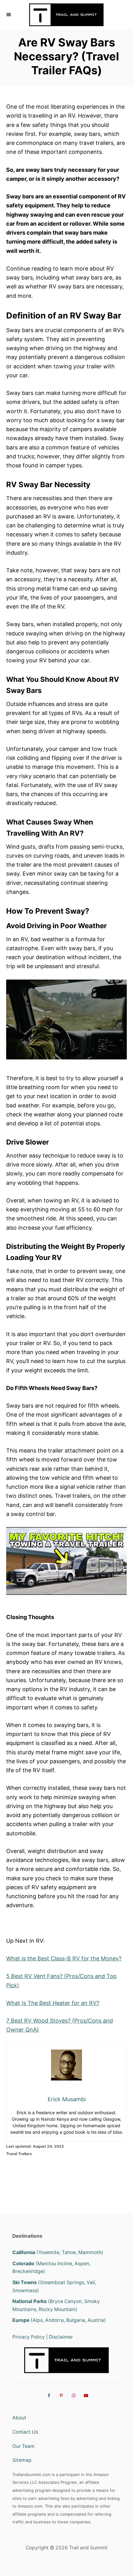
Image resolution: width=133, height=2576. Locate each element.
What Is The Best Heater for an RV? (53, 2003)
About (19, 2418)
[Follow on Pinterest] (60, 2395)
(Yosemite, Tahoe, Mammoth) (58, 2252)
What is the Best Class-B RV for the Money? (64, 1958)
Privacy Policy (29, 2337)
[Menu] (9, 15)
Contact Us (25, 2432)
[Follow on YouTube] (85, 2395)
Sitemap (22, 2460)
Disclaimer (61, 2337)
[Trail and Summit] (66, 15)
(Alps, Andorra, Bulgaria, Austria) (59, 2320)
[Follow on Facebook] (48, 2395)
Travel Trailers (19, 2154)
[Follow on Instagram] (73, 2395)
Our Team (24, 2446)
